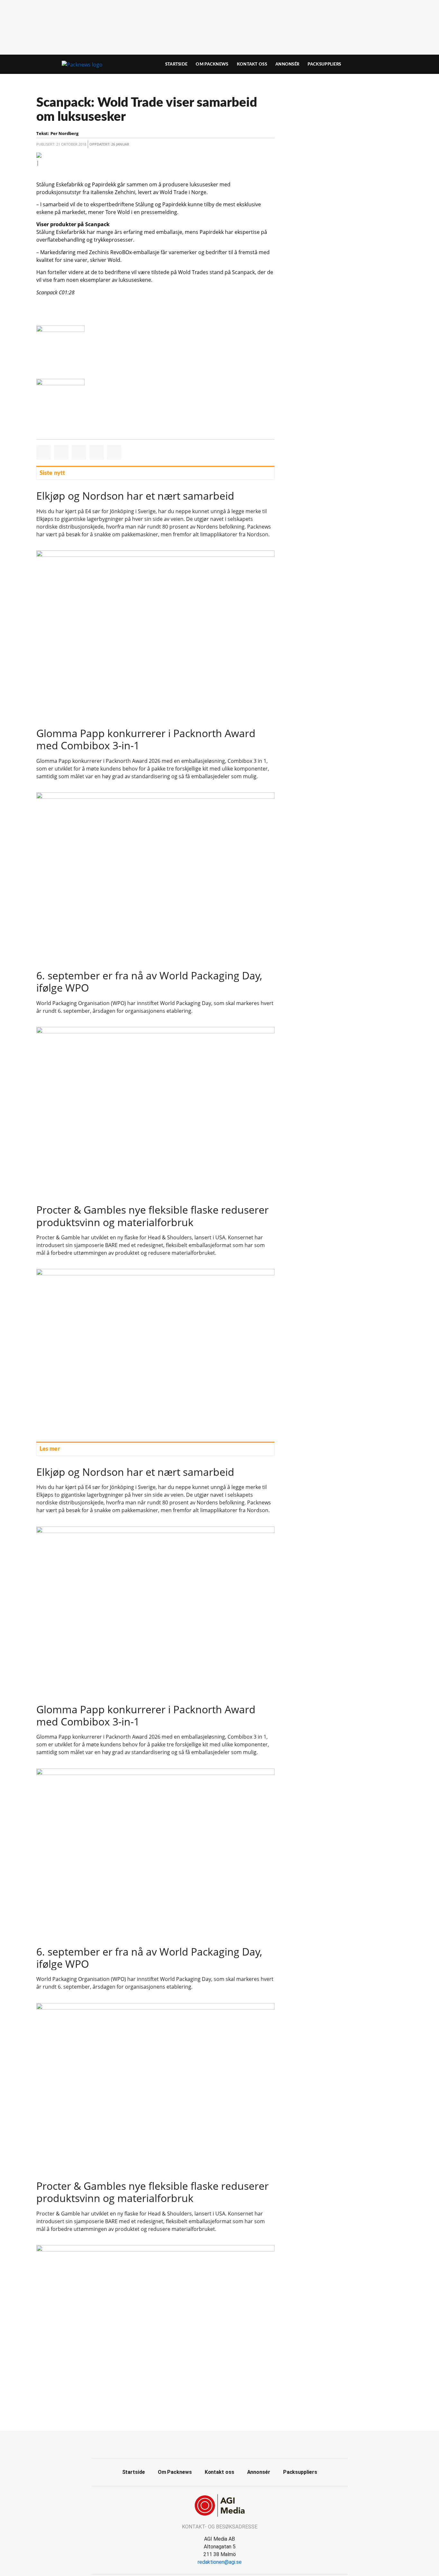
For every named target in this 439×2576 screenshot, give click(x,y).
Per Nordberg (64, 133)
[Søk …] (389, 64)
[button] (44, 452)
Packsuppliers (324, 64)
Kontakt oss (252, 64)
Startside (176, 64)
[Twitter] (227, 2444)
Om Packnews (212, 64)
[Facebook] (212, 2444)
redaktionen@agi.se (220, 2562)
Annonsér (287, 64)
